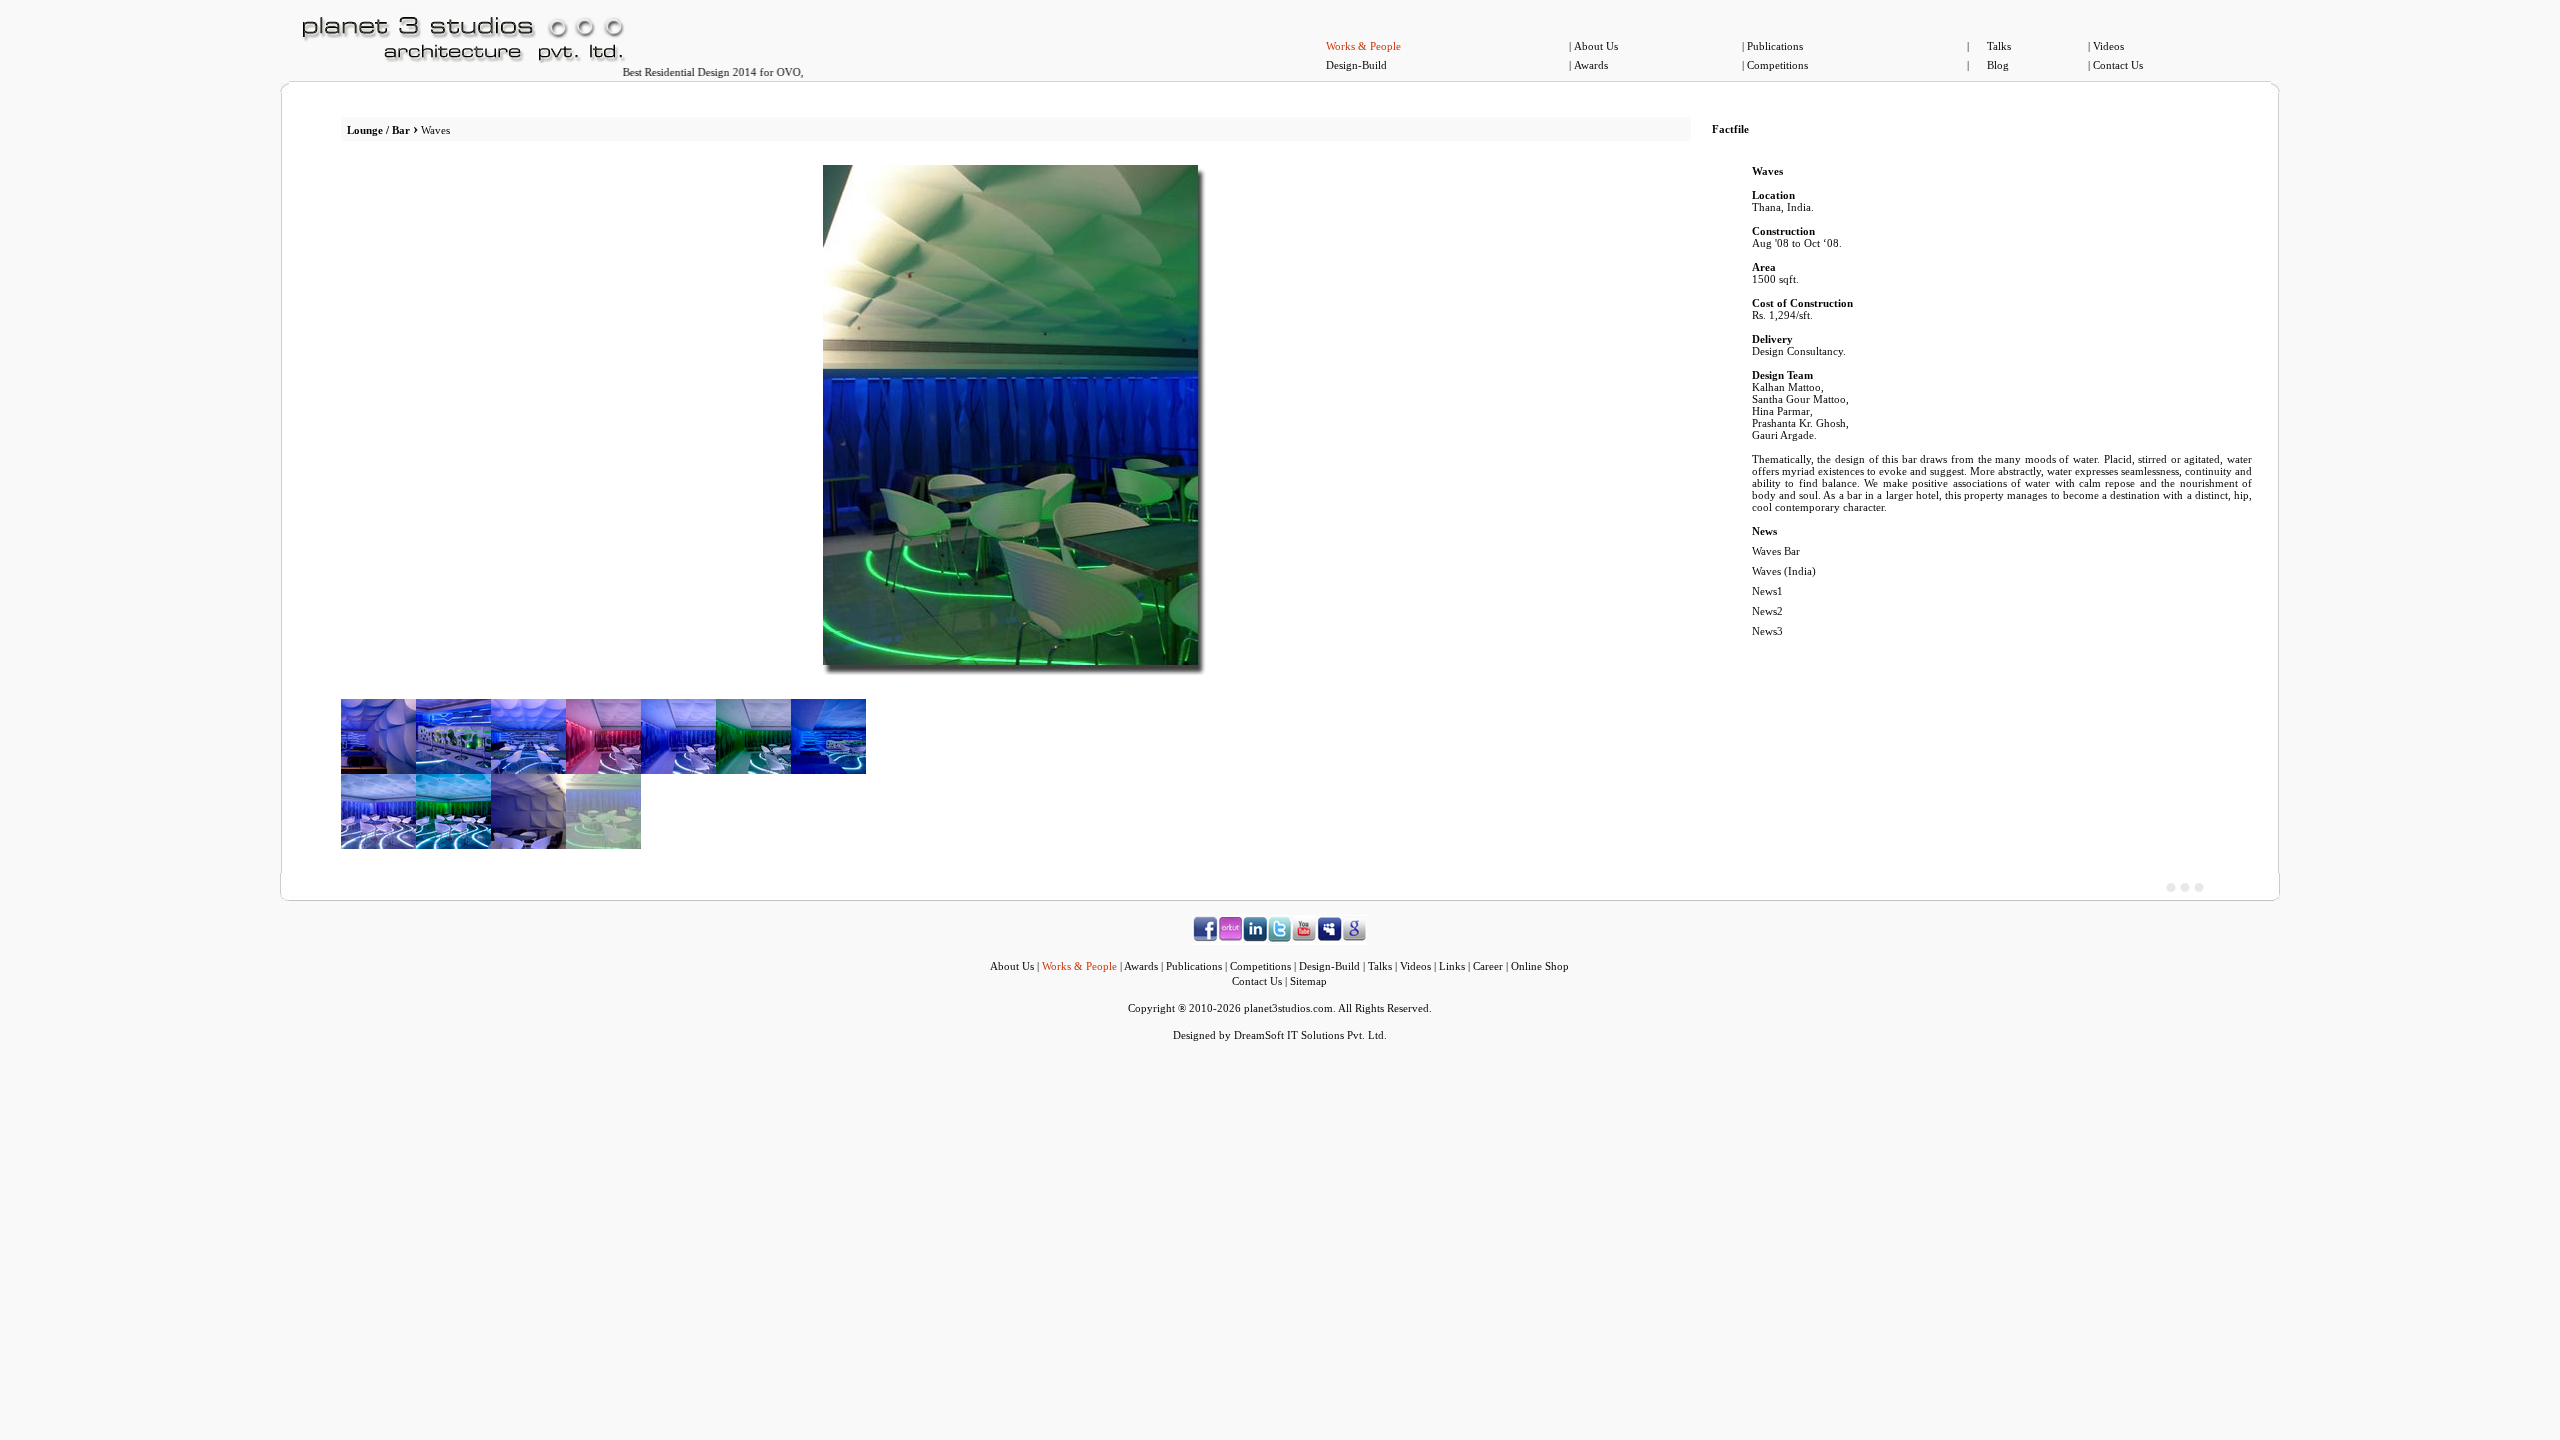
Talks (1999, 46)
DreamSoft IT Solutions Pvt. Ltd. (1310, 1035)
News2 (1767, 611)
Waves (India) (1784, 571)
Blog (1998, 65)
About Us (1596, 46)
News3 (1767, 631)
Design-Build (1356, 65)
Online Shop (1540, 966)
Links (1452, 966)
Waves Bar (1776, 551)
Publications (1775, 46)
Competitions (1777, 65)
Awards (1591, 65)
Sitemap (1308, 981)
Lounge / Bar (378, 130)
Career (1488, 966)
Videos (2108, 46)
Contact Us (2118, 65)
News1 (1767, 591)
